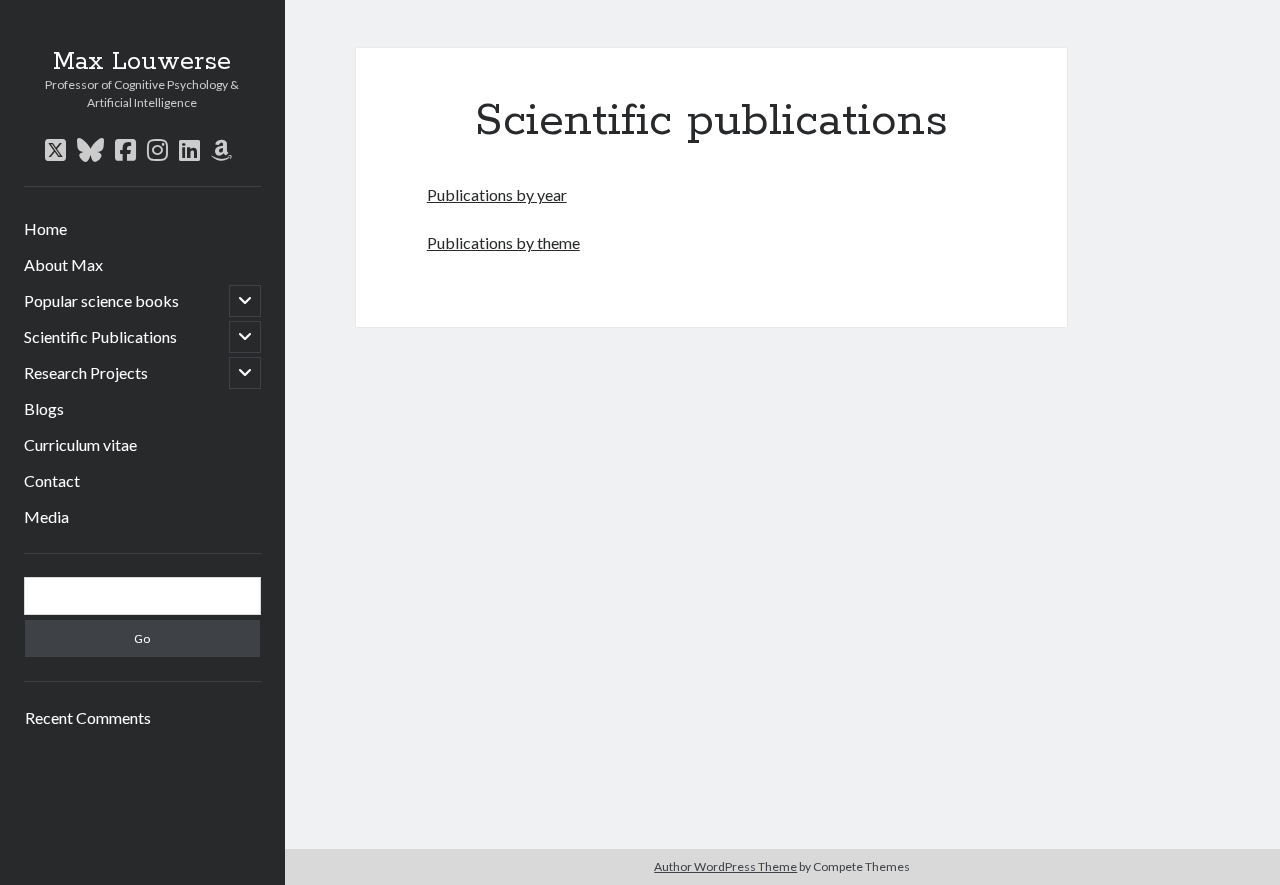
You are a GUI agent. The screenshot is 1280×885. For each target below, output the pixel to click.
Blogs (44, 408)
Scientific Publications (100, 336)
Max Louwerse (142, 62)
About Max (63, 264)
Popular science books (101, 300)
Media (46, 516)
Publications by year (497, 194)
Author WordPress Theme (725, 866)
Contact (52, 480)
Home (45, 228)
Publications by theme (503, 242)
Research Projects (86, 372)
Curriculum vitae (80, 444)
